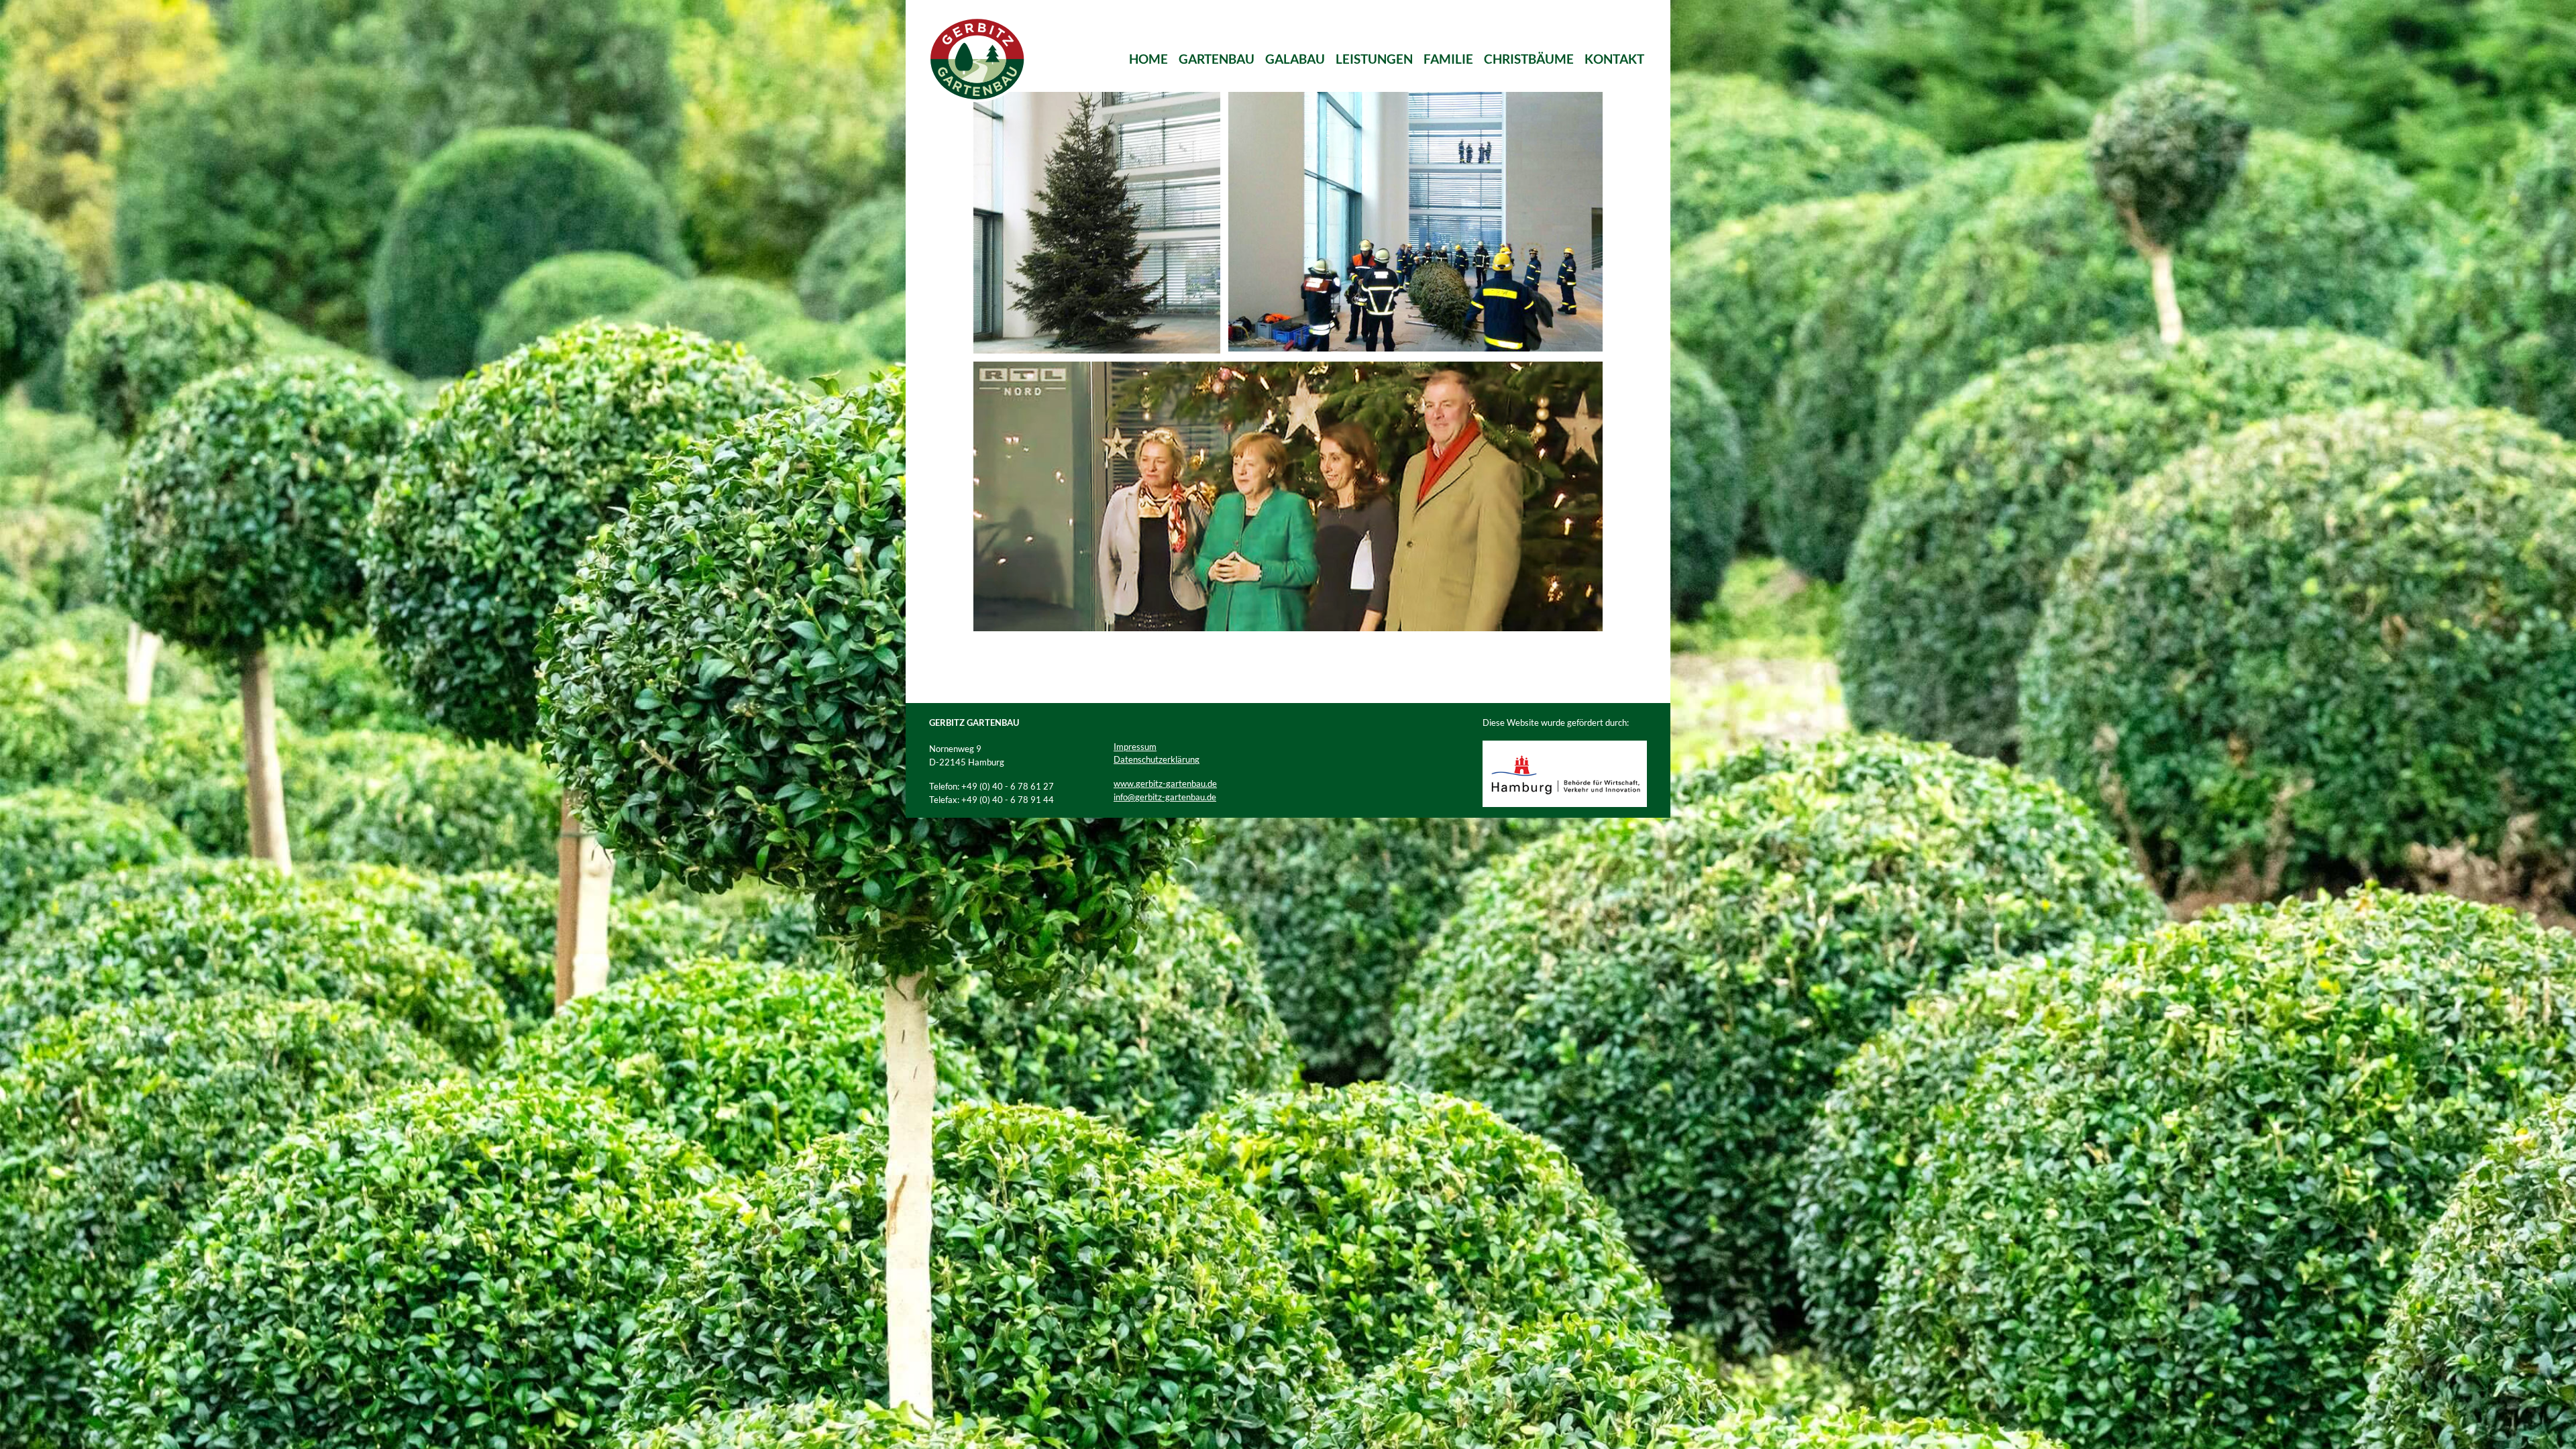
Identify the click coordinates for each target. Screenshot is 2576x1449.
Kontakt (1614, 59)
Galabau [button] (1295, 59)
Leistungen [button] (1374, 59)
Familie (1448, 59)
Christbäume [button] (1529, 59)
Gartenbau (1217, 59)
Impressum (1135, 747)
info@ (1124, 797)
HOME (1148, 59)
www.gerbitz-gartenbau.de (1165, 784)
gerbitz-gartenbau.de (1176, 797)
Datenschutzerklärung (1157, 759)
